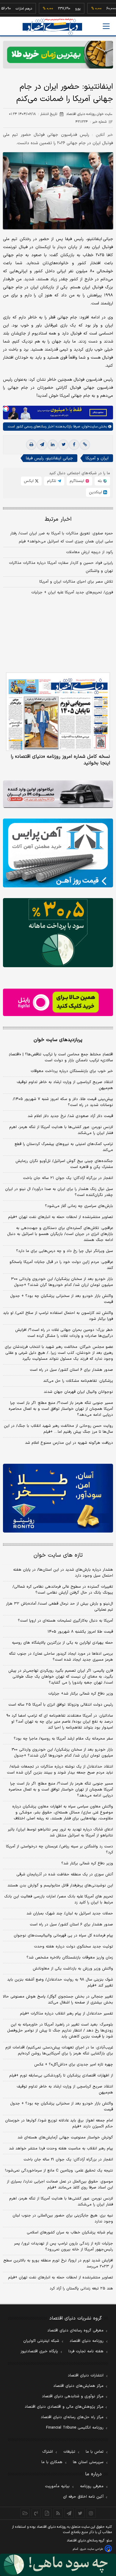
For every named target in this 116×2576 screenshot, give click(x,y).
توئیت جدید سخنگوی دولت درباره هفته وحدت (73, 1947)
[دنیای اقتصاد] (52, 27)
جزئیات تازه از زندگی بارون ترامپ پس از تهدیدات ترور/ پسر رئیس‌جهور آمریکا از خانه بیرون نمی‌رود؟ (64, 2247)
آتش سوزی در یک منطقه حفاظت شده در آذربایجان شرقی (65, 1875)
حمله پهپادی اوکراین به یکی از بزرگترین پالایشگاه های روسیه (62, 1643)
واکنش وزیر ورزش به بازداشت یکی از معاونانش (73, 1969)
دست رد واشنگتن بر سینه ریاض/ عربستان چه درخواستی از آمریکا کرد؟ (59, 1849)
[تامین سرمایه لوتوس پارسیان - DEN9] (58, 932)
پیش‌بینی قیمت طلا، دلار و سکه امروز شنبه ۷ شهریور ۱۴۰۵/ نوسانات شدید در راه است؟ (63, 1102)
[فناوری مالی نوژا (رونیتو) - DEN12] (58, 1498)
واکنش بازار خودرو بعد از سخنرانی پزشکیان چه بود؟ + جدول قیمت (62, 1299)
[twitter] (63, 445)
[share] (47, 2513)
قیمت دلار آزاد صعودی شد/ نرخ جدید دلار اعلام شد (70, 1116)
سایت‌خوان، (89, 427)
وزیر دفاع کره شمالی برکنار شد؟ (87, 1863)
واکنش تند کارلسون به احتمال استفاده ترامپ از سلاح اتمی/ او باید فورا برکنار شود (58, 1316)
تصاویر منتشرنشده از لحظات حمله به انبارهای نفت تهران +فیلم (61, 1217)
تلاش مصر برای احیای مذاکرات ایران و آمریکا (76, 582)
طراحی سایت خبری (91, 2549)
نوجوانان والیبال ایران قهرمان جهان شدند (78, 1392)
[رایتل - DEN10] (58, 1002)
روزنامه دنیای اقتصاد (87, 2341)
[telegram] (42, 445)
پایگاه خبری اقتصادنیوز (39, 2351)
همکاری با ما (52, 2462)
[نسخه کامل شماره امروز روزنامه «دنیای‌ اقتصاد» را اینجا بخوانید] (58, 712)
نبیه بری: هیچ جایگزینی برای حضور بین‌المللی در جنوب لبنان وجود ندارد (63, 2219)
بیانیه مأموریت (57, 2486)
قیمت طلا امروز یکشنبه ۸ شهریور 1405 (80, 1632)
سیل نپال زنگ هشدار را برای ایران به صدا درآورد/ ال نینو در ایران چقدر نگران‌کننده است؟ (59, 1192)
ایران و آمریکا (97, 458)
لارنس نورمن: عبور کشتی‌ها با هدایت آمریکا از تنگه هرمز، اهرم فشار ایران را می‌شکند (61, 1130)
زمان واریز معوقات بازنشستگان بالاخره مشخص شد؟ (70, 1958)
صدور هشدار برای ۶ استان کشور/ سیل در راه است (71, 1370)
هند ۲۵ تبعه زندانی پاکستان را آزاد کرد (81, 2289)
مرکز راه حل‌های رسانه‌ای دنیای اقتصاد (72, 2417)
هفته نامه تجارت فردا (86, 2351)
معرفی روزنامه (92, 2486)
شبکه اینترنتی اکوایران (41, 2341)
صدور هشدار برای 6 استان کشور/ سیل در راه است (71, 1925)
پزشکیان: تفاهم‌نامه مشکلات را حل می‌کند (78, 1381)
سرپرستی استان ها (88, 2462)
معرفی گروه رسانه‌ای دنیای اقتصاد (75, 2331)
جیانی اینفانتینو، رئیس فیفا (49, 458)
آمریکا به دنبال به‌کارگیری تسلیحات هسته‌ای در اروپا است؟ (65, 1621)
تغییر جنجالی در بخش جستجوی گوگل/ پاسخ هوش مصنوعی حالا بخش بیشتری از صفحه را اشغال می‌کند (58, 2000)
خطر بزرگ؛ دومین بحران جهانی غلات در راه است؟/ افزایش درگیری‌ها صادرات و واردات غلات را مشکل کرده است (64, 1333)
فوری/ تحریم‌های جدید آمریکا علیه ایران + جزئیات (72, 592)
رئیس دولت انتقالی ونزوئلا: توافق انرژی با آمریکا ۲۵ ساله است (61, 1705)
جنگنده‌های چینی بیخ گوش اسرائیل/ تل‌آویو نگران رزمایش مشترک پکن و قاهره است (64, 1164)
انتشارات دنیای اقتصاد (86, 2376)
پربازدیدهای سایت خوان (58, 1040)
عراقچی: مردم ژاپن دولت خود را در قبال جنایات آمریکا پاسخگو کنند (61, 1265)
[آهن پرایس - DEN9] (58, 853)
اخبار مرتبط (58, 519)
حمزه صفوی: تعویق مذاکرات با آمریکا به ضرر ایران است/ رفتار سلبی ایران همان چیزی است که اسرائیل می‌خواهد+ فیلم (62, 538)
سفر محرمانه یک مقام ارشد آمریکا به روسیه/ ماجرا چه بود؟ (63, 1739)
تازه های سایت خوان (58, 1555)
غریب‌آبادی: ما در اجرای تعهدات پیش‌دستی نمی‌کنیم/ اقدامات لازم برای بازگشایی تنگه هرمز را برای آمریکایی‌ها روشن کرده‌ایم (59, 2051)
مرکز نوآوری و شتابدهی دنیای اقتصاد (73, 2396)
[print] (31, 445)
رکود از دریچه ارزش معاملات (90, 552)
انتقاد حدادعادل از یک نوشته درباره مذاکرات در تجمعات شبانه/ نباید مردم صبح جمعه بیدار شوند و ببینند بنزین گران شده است (60, 1770)
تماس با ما (95, 2452)
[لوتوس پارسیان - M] (58, 2565)
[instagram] (91, 2513)
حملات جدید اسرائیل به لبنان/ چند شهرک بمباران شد (70, 1914)
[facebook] (74, 445)
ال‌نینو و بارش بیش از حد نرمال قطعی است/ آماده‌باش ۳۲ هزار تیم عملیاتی (59, 1607)
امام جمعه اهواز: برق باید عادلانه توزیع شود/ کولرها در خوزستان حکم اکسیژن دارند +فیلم (59, 2124)
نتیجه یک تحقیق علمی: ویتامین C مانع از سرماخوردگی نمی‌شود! (59, 2171)
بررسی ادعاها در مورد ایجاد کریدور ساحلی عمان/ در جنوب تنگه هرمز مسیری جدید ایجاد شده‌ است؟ (61, 1657)
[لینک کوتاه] (85, 445)
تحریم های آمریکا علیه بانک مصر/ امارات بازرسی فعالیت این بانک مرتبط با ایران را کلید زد (59, 1900)
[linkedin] (53, 445)
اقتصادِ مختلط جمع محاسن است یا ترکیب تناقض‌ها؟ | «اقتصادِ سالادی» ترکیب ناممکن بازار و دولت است (61, 1057)
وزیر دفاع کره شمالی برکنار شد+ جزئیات (81, 1694)
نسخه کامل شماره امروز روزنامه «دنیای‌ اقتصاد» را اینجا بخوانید (60, 760)
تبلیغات (69, 2452)
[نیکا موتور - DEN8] (58, 794)
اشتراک (48, 2452)
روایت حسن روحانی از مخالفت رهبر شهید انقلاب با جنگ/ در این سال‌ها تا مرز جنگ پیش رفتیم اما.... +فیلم (58, 1429)
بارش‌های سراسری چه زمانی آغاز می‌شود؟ (79, 1206)
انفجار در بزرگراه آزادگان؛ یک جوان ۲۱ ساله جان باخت (68, 1178)
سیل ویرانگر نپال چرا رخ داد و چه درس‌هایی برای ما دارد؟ (65, 1251)
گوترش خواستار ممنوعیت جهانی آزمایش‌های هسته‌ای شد (65, 2138)
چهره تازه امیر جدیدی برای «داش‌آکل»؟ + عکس (74, 2065)
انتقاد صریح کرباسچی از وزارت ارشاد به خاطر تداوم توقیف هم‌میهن (65, 1085)
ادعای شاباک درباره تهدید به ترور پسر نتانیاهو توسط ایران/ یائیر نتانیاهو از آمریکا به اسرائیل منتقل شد (60, 1833)
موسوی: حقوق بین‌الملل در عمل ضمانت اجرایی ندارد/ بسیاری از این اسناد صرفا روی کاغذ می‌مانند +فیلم (60, 2185)
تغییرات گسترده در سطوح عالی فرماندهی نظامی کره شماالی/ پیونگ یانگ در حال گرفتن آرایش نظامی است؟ (63, 1590)
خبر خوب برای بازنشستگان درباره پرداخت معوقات (72, 1071)
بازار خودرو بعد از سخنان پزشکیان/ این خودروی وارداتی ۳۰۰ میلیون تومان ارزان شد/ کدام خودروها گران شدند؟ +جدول (62, 1282)
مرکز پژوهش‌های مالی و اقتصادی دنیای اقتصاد (64, 2407)
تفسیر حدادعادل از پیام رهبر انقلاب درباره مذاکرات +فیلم (66, 2014)
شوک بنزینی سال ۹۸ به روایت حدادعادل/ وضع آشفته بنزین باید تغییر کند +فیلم (60, 1983)
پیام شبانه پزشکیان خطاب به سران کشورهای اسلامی (70, 2233)
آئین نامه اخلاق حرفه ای (83, 2497)
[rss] (58, 2513)
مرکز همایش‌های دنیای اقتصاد (78, 2386)
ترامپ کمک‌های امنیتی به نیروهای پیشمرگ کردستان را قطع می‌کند (64, 1147)
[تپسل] (6, 409)
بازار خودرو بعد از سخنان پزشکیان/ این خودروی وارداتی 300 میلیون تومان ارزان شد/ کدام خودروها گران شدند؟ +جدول (62, 1753)
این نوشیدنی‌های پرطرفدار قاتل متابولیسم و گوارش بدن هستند (60, 1886)
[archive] (25, 2513)
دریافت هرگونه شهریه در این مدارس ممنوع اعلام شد (69, 1443)
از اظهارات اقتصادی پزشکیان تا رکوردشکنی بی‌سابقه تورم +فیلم (61, 2076)
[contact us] (36, 2513)
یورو (61, 9)
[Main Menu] (106, 26)
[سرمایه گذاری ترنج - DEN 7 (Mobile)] (58, 55)
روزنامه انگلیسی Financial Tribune (75, 2428)
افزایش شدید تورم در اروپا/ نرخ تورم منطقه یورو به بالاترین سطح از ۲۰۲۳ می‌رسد (58, 2264)
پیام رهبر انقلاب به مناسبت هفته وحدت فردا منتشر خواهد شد (61, 2149)
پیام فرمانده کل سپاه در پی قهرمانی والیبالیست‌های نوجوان (63, 1936)
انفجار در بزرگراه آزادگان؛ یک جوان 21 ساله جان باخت (68, 2160)
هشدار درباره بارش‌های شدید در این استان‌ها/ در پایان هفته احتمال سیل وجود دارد (63, 1573)
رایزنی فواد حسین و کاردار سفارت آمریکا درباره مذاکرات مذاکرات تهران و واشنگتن (61, 567)
